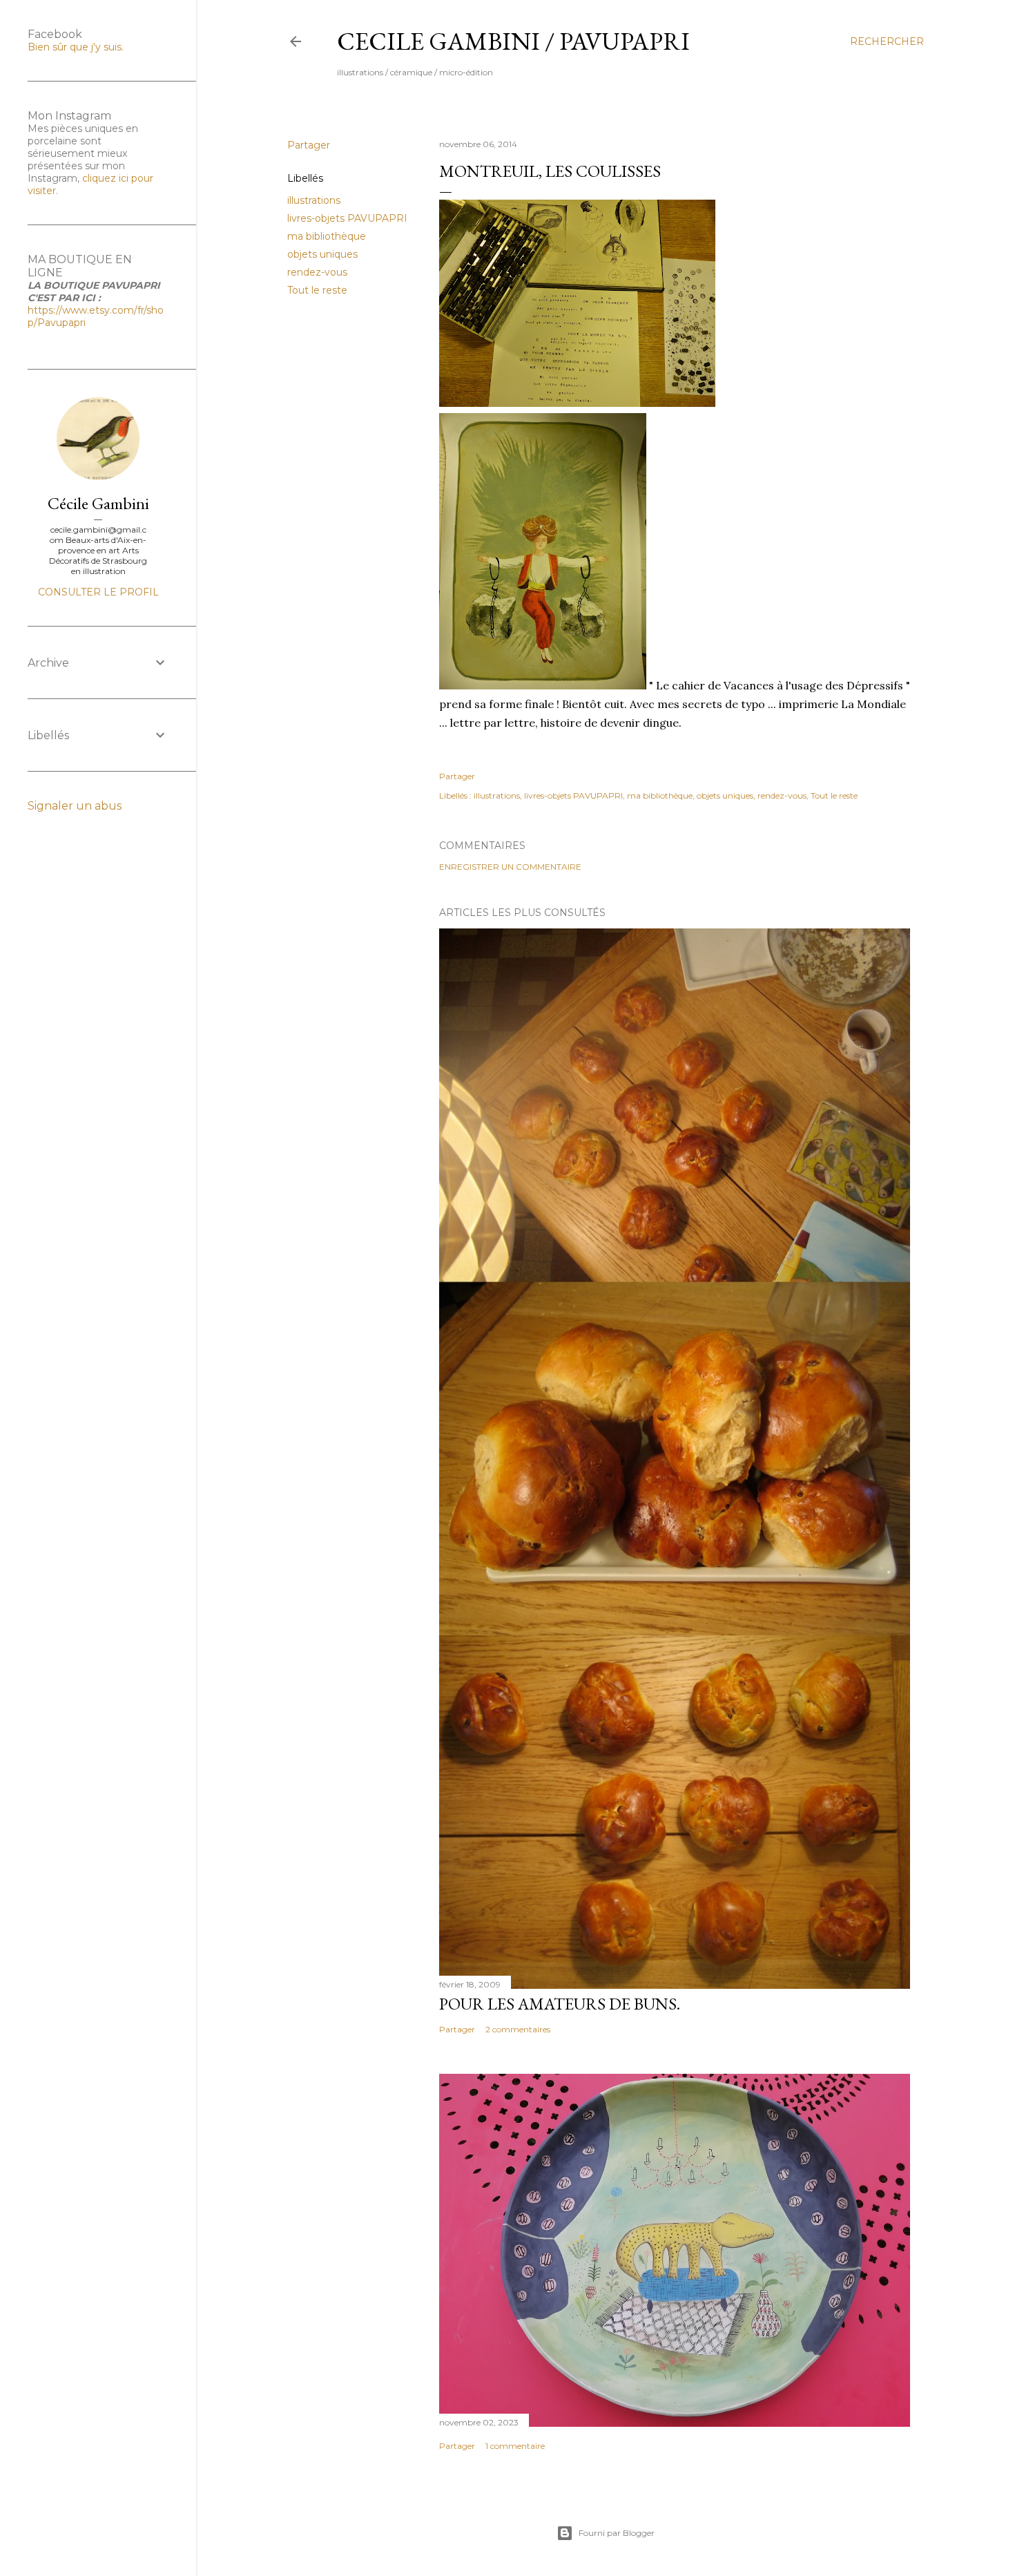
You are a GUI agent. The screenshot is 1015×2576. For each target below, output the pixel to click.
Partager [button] (309, 145)
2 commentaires (518, 2029)
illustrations (314, 200)
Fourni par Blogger (617, 2533)
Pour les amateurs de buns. (560, 2004)
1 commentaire (515, 2446)
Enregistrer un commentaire (510, 867)
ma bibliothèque (327, 236)
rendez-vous (317, 272)
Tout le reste (317, 290)
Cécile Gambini (98, 503)
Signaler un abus (75, 806)
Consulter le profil (98, 592)
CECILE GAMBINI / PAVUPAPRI (513, 41)
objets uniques (322, 254)
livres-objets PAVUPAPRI (347, 218)
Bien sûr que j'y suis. (76, 47)
